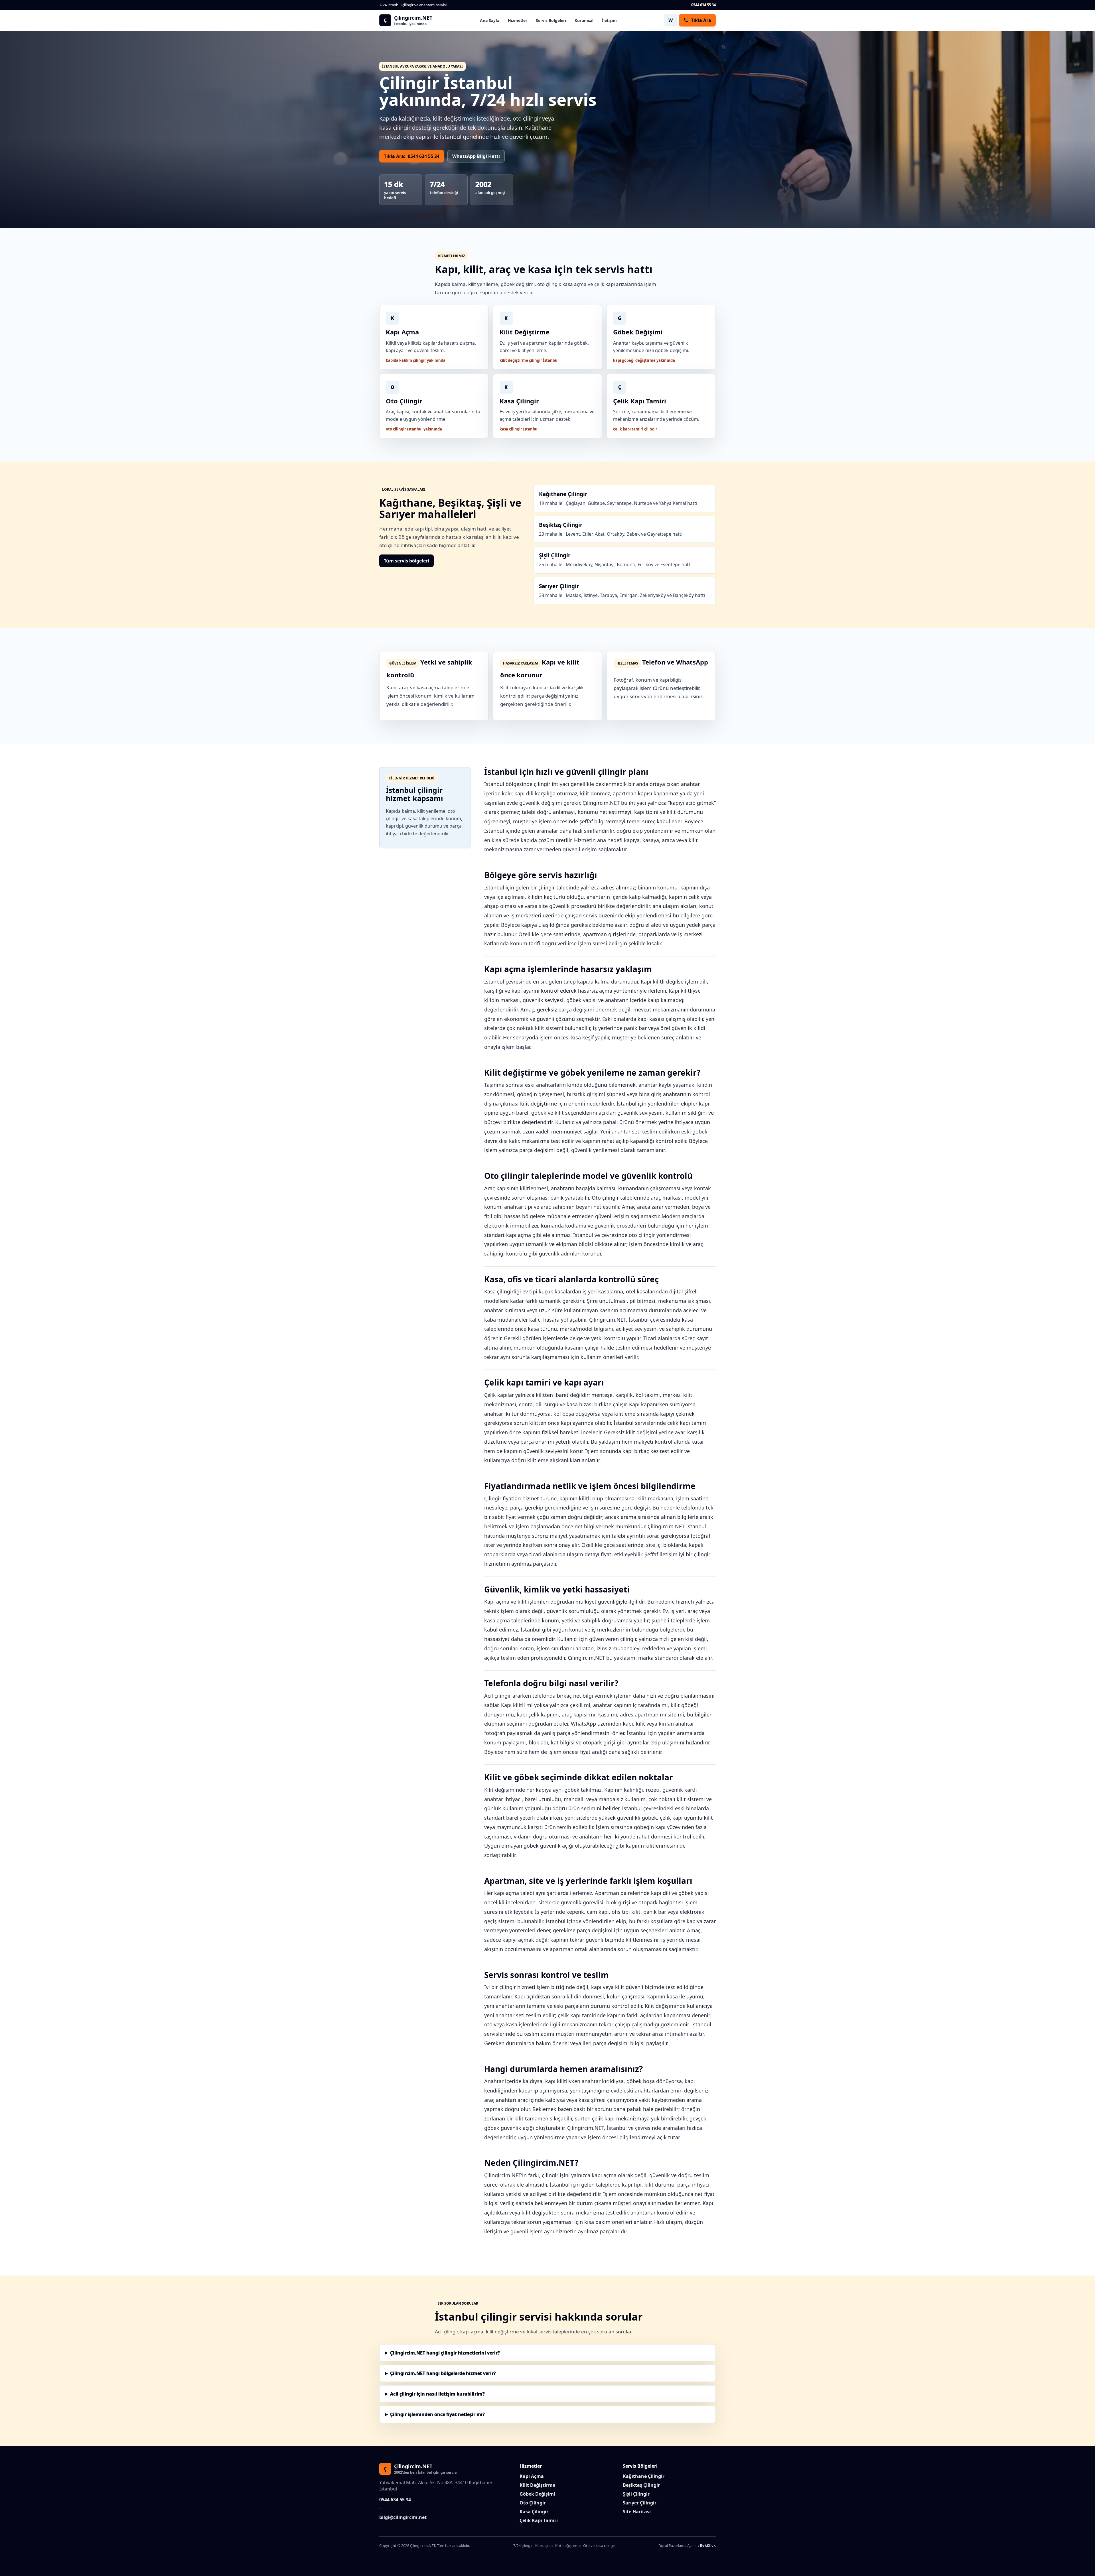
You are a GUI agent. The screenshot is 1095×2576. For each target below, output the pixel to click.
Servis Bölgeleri (551, 20)
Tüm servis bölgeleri (406, 561)
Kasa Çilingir (534, 2512)
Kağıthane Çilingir (644, 2476)
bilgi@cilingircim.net (403, 2517)
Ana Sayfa (490, 20)
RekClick (708, 2545)
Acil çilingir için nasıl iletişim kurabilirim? (437, 2394)
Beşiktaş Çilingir (641, 2485)
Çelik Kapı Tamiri (539, 2520)
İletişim (609, 20)
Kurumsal (584, 20)
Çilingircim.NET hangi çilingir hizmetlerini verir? (445, 2353)
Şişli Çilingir (636, 2494)
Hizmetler (518, 20)
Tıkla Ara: (412, 156)
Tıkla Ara (701, 20)
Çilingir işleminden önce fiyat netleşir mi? (437, 2414)
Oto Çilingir (533, 2503)
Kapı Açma (532, 2476)
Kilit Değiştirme (537, 2485)
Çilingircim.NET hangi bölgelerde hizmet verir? (443, 2373)
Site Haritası (637, 2512)
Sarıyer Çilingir (640, 2503)
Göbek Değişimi (537, 2494)
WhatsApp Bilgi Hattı (476, 156)
